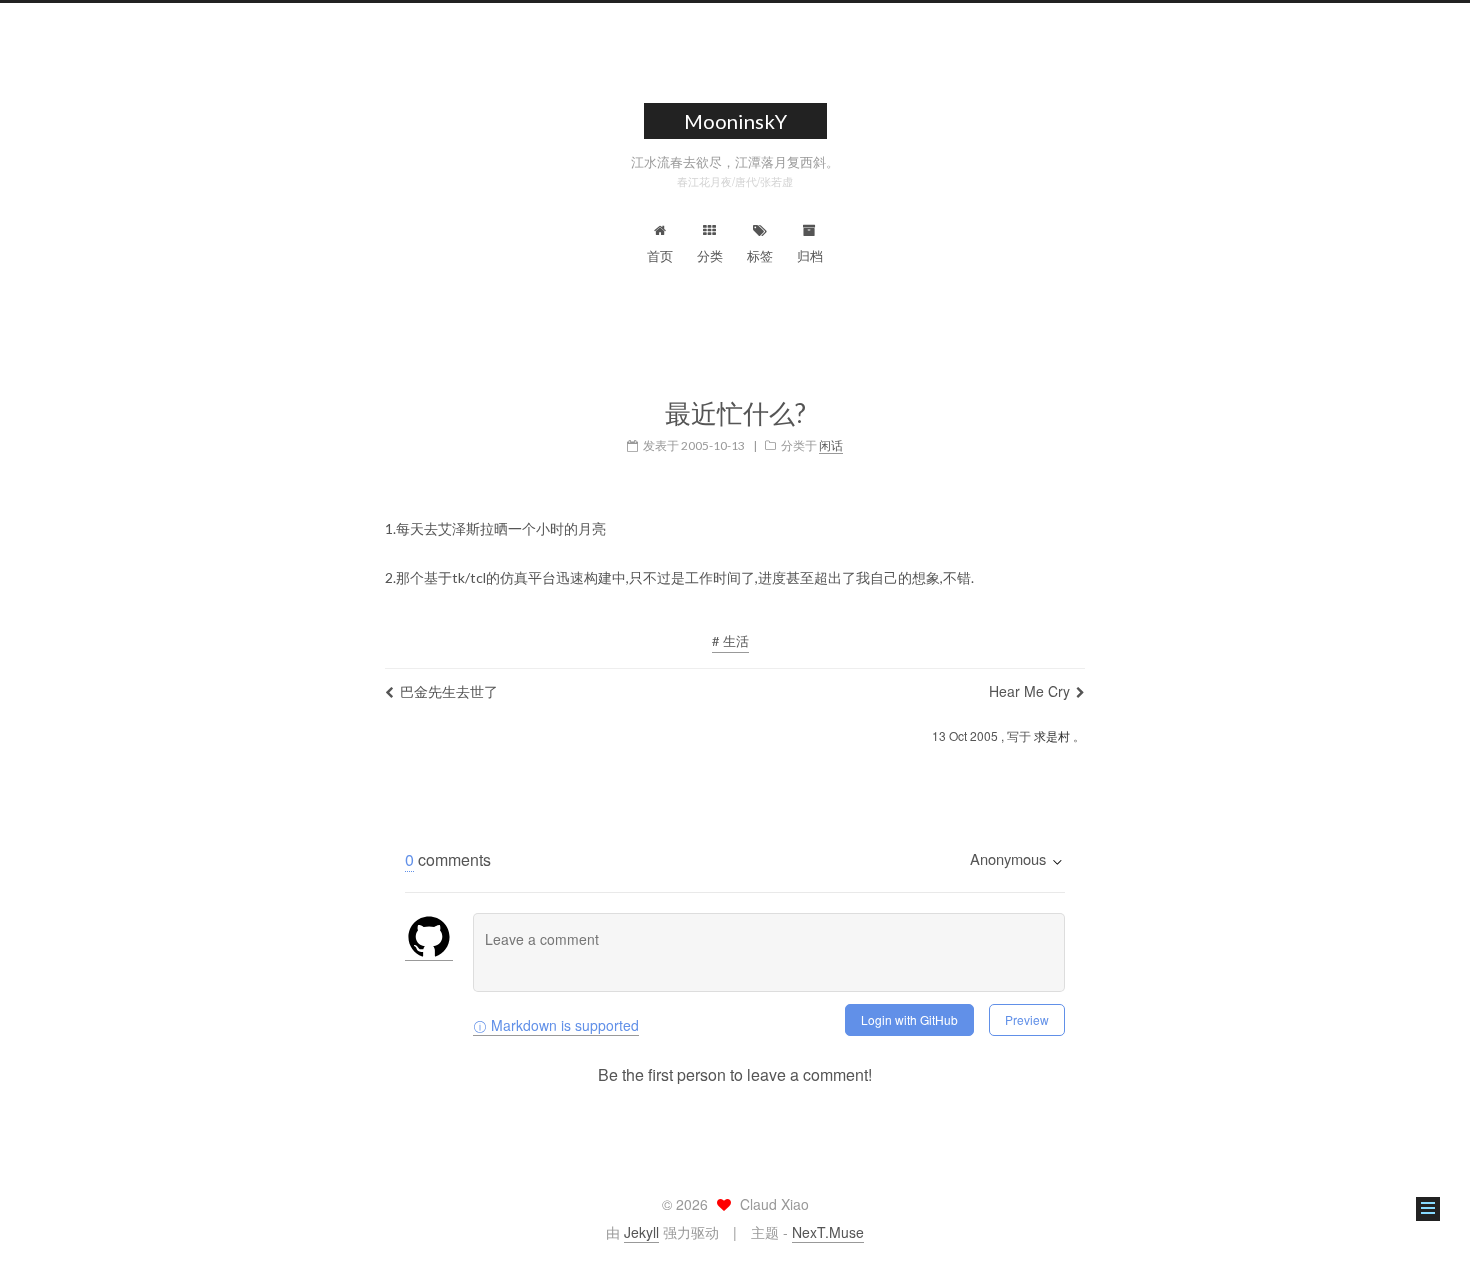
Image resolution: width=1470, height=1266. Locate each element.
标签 (760, 255)
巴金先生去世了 (449, 691)
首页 (660, 255)
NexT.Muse (828, 1232)
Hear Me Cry (1029, 691)
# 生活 (730, 640)
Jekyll (641, 1232)
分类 (710, 255)
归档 (810, 255)
